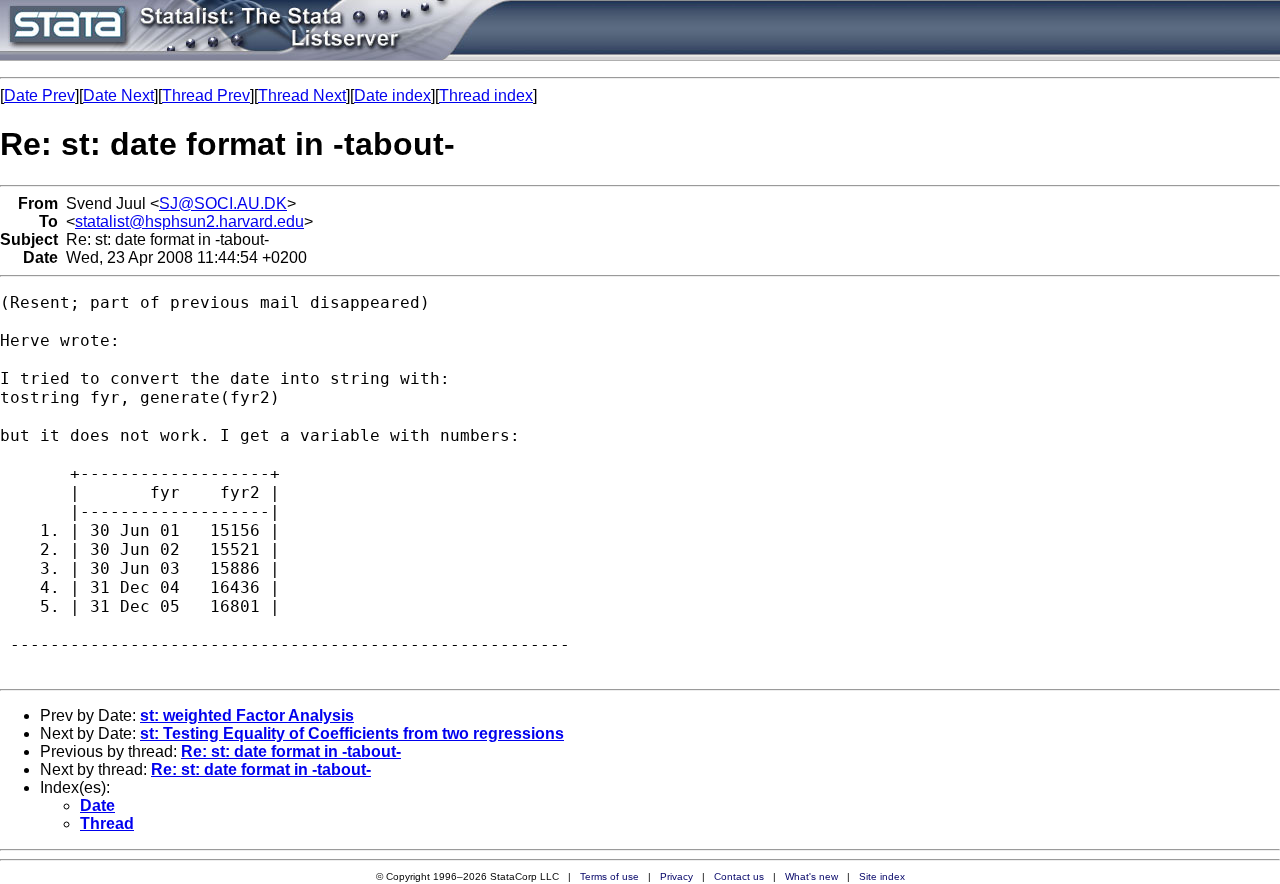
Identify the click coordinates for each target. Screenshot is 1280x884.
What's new (811, 876)
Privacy (676, 876)
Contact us (739, 876)
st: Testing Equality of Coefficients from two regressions (352, 733)
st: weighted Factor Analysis (247, 715)
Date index (392, 95)
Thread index (486, 95)
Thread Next (302, 95)
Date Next (118, 95)
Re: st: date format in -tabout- (291, 751)
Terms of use (609, 876)
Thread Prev (206, 95)
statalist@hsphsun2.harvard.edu (189, 221)
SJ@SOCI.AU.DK (223, 203)
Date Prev (39, 95)
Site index (882, 876)
